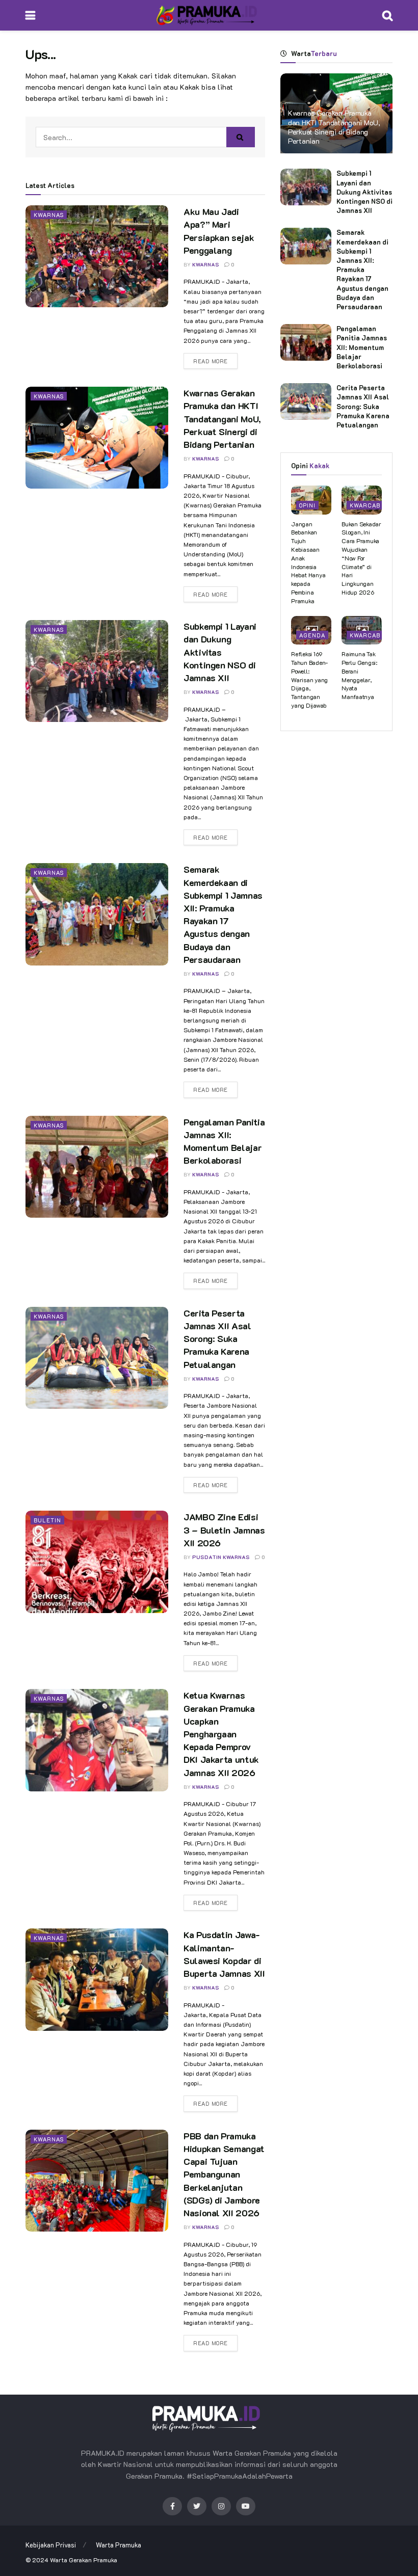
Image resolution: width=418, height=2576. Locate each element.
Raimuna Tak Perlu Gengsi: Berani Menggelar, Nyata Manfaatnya (359, 675)
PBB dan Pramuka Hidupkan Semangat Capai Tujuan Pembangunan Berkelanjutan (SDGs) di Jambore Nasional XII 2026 (224, 2174)
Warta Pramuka (119, 2545)
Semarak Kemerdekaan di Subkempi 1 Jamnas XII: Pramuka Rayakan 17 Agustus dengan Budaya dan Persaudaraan (223, 914)
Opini (307, 505)
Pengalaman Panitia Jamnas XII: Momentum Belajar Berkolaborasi (224, 1141)
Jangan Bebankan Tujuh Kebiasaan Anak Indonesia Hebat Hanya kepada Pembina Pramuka (308, 562)
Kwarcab (365, 505)
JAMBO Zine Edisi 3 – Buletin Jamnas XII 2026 (224, 1530)
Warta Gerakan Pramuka (84, 2560)
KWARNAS (206, 265)
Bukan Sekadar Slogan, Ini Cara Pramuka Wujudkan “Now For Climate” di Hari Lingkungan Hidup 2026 (361, 558)
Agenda (312, 635)
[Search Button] (241, 137)
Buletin (47, 1520)
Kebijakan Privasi (51, 2545)
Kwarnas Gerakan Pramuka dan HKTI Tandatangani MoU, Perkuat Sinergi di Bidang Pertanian (222, 419)
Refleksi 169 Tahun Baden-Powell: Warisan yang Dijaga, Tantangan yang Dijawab (309, 679)
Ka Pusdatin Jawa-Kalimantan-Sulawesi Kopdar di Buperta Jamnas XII (224, 1954)
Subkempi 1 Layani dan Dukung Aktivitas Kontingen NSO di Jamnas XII (220, 652)
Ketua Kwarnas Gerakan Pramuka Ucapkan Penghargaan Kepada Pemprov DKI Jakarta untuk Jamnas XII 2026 (221, 1734)
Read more (211, 361)
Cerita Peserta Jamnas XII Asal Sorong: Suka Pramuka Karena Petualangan (217, 1339)
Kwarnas (49, 215)
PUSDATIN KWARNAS (221, 1557)
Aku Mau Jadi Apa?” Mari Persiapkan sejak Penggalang (219, 231)
